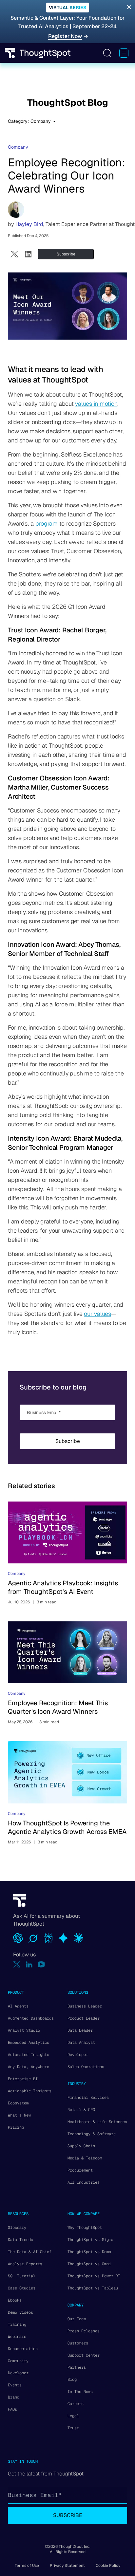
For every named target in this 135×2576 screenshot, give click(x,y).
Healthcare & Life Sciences (97, 2122)
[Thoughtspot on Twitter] (17, 1964)
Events (15, 2385)
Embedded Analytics (29, 2043)
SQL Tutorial (22, 2276)
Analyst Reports (25, 2264)
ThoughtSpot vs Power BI (94, 2276)
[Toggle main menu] (124, 53)
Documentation (23, 2349)
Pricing (16, 2127)
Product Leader (84, 2018)
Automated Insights (29, 2055)
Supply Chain (81, 2146)
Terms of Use (27, 2566)
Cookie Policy (108, 2566)
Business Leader (85, 2006)
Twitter (15, 254)
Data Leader (80, 2030)
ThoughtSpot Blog (68, 103)
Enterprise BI (23, 2079)
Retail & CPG (81, 2110)
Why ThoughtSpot (85, 2228)
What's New (19, 2115)
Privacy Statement (67, 2566)
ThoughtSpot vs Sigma (90, 2240)
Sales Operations (86, 2067)
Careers (76, 2404)
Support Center (84, 2355)
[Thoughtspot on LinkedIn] (29, 1964)
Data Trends (20, 2240)
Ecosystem (18, 2103)
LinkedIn (28, 254)
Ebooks (15, 2300)
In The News (80, 2392)
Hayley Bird (29, 224)
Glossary (17, 2228)
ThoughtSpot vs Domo (89, 2252)
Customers (78, 2343)
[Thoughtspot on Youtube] (41, 1964)
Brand (14, 2397)
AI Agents (18, 2006)
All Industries (84, 2182)
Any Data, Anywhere (29, 2067)
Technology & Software (92, 2134)
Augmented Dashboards (31, 2018)
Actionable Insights (30, 2091)
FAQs (12, 2409)
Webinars (17, 2337)
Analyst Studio (24, 2030)
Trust (73, 2428)
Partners (77, 2367)
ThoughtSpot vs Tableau (93, 2288)
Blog (72, 2380)
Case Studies (22, 2288)
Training (17, 2324)
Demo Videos (20, 2312)
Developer (78, 2055)
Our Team (77, 2319)
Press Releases (84, 2331)
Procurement (80, 2170)
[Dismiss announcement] (129, 7)
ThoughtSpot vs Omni (89, 2264)
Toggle (107, 53)
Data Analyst (81, 2043)
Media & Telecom (85, 2158)
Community (18, 2361)
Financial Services (88, 2098)
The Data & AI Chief (30, 2252)
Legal (73, 2416)
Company (18, 147)
